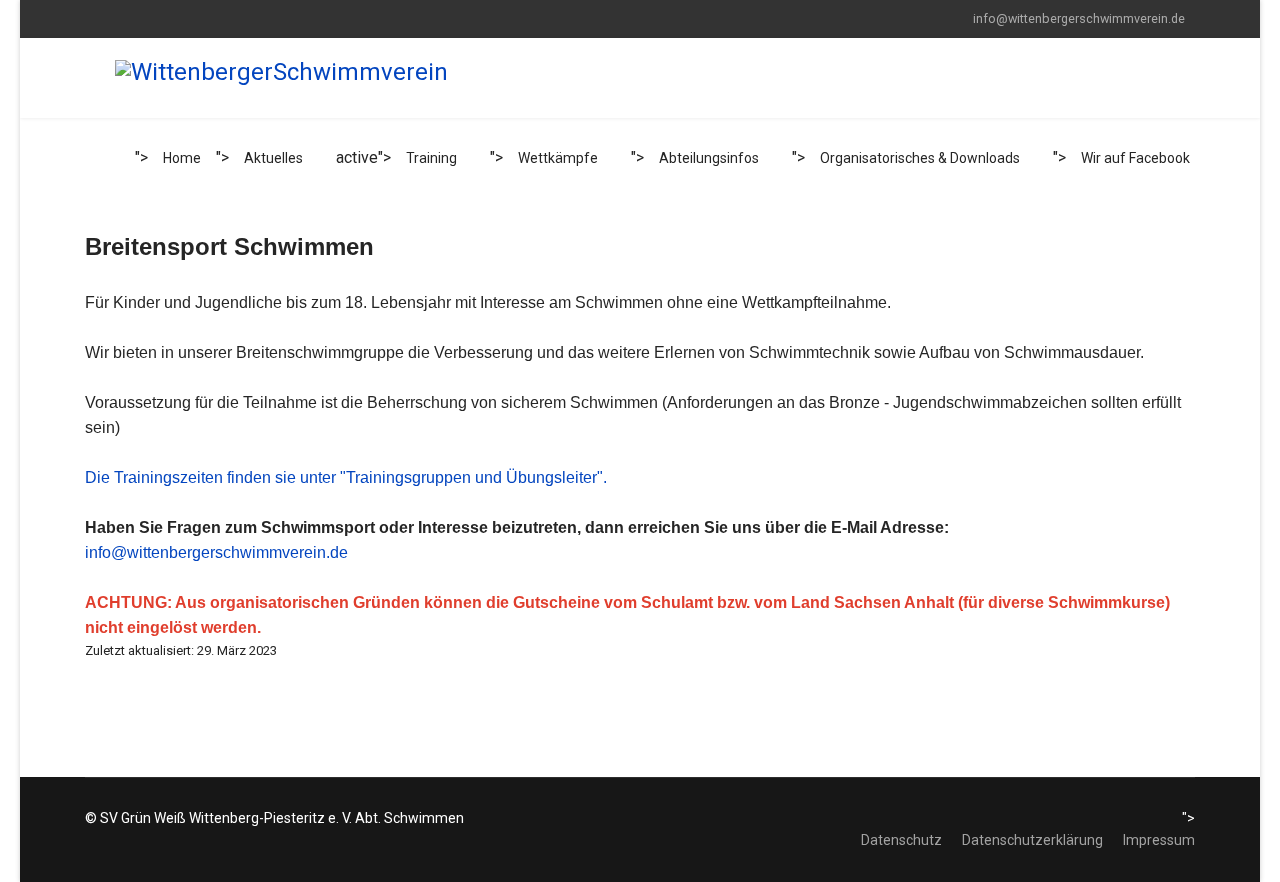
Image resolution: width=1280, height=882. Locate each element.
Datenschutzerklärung (1032, 840)
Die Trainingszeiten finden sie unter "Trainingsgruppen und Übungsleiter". (346, 477)
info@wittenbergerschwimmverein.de (1079, 18)
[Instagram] (121, 18)
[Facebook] (90, 18)
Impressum (1159, 840)
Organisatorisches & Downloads (920, 158)
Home (182, 158)
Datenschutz (901, 840)
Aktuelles (273, 158)
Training (431, 158)
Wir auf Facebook (1135, 158)
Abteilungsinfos (709, 158)
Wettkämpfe (558, 158)
